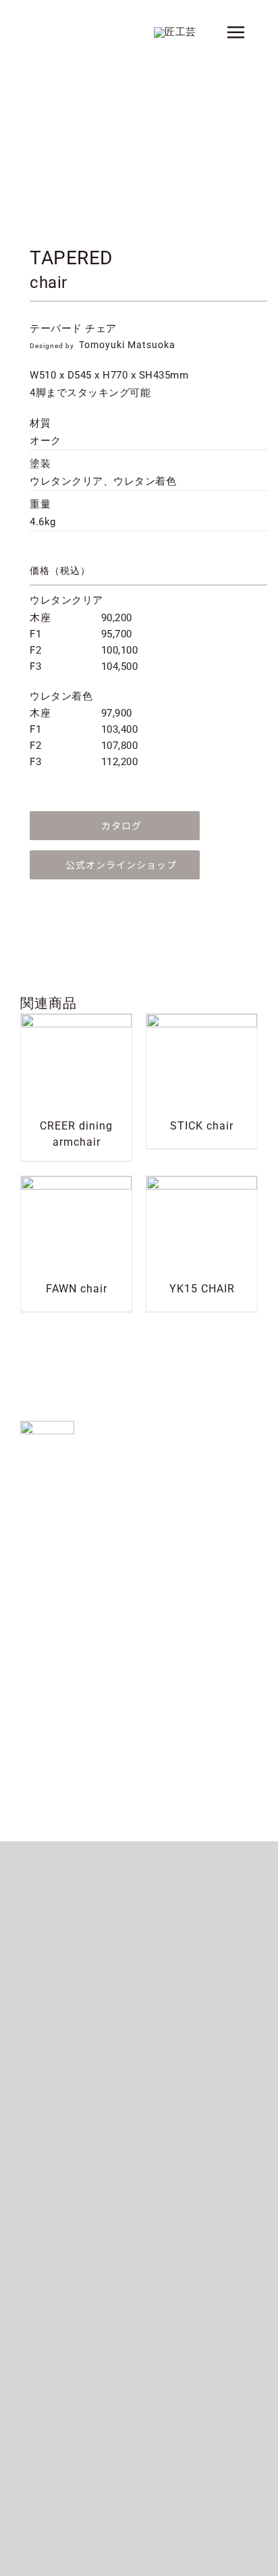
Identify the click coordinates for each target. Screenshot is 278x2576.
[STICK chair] (202, 1022)
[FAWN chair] (76, 1184)
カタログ (121, 825)
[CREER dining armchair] (76, 1022)
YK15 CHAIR (202, 1289)
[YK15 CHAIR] (202, 1184)
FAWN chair (77, 1289)
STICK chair (202, 1126)
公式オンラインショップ (121, 865)
